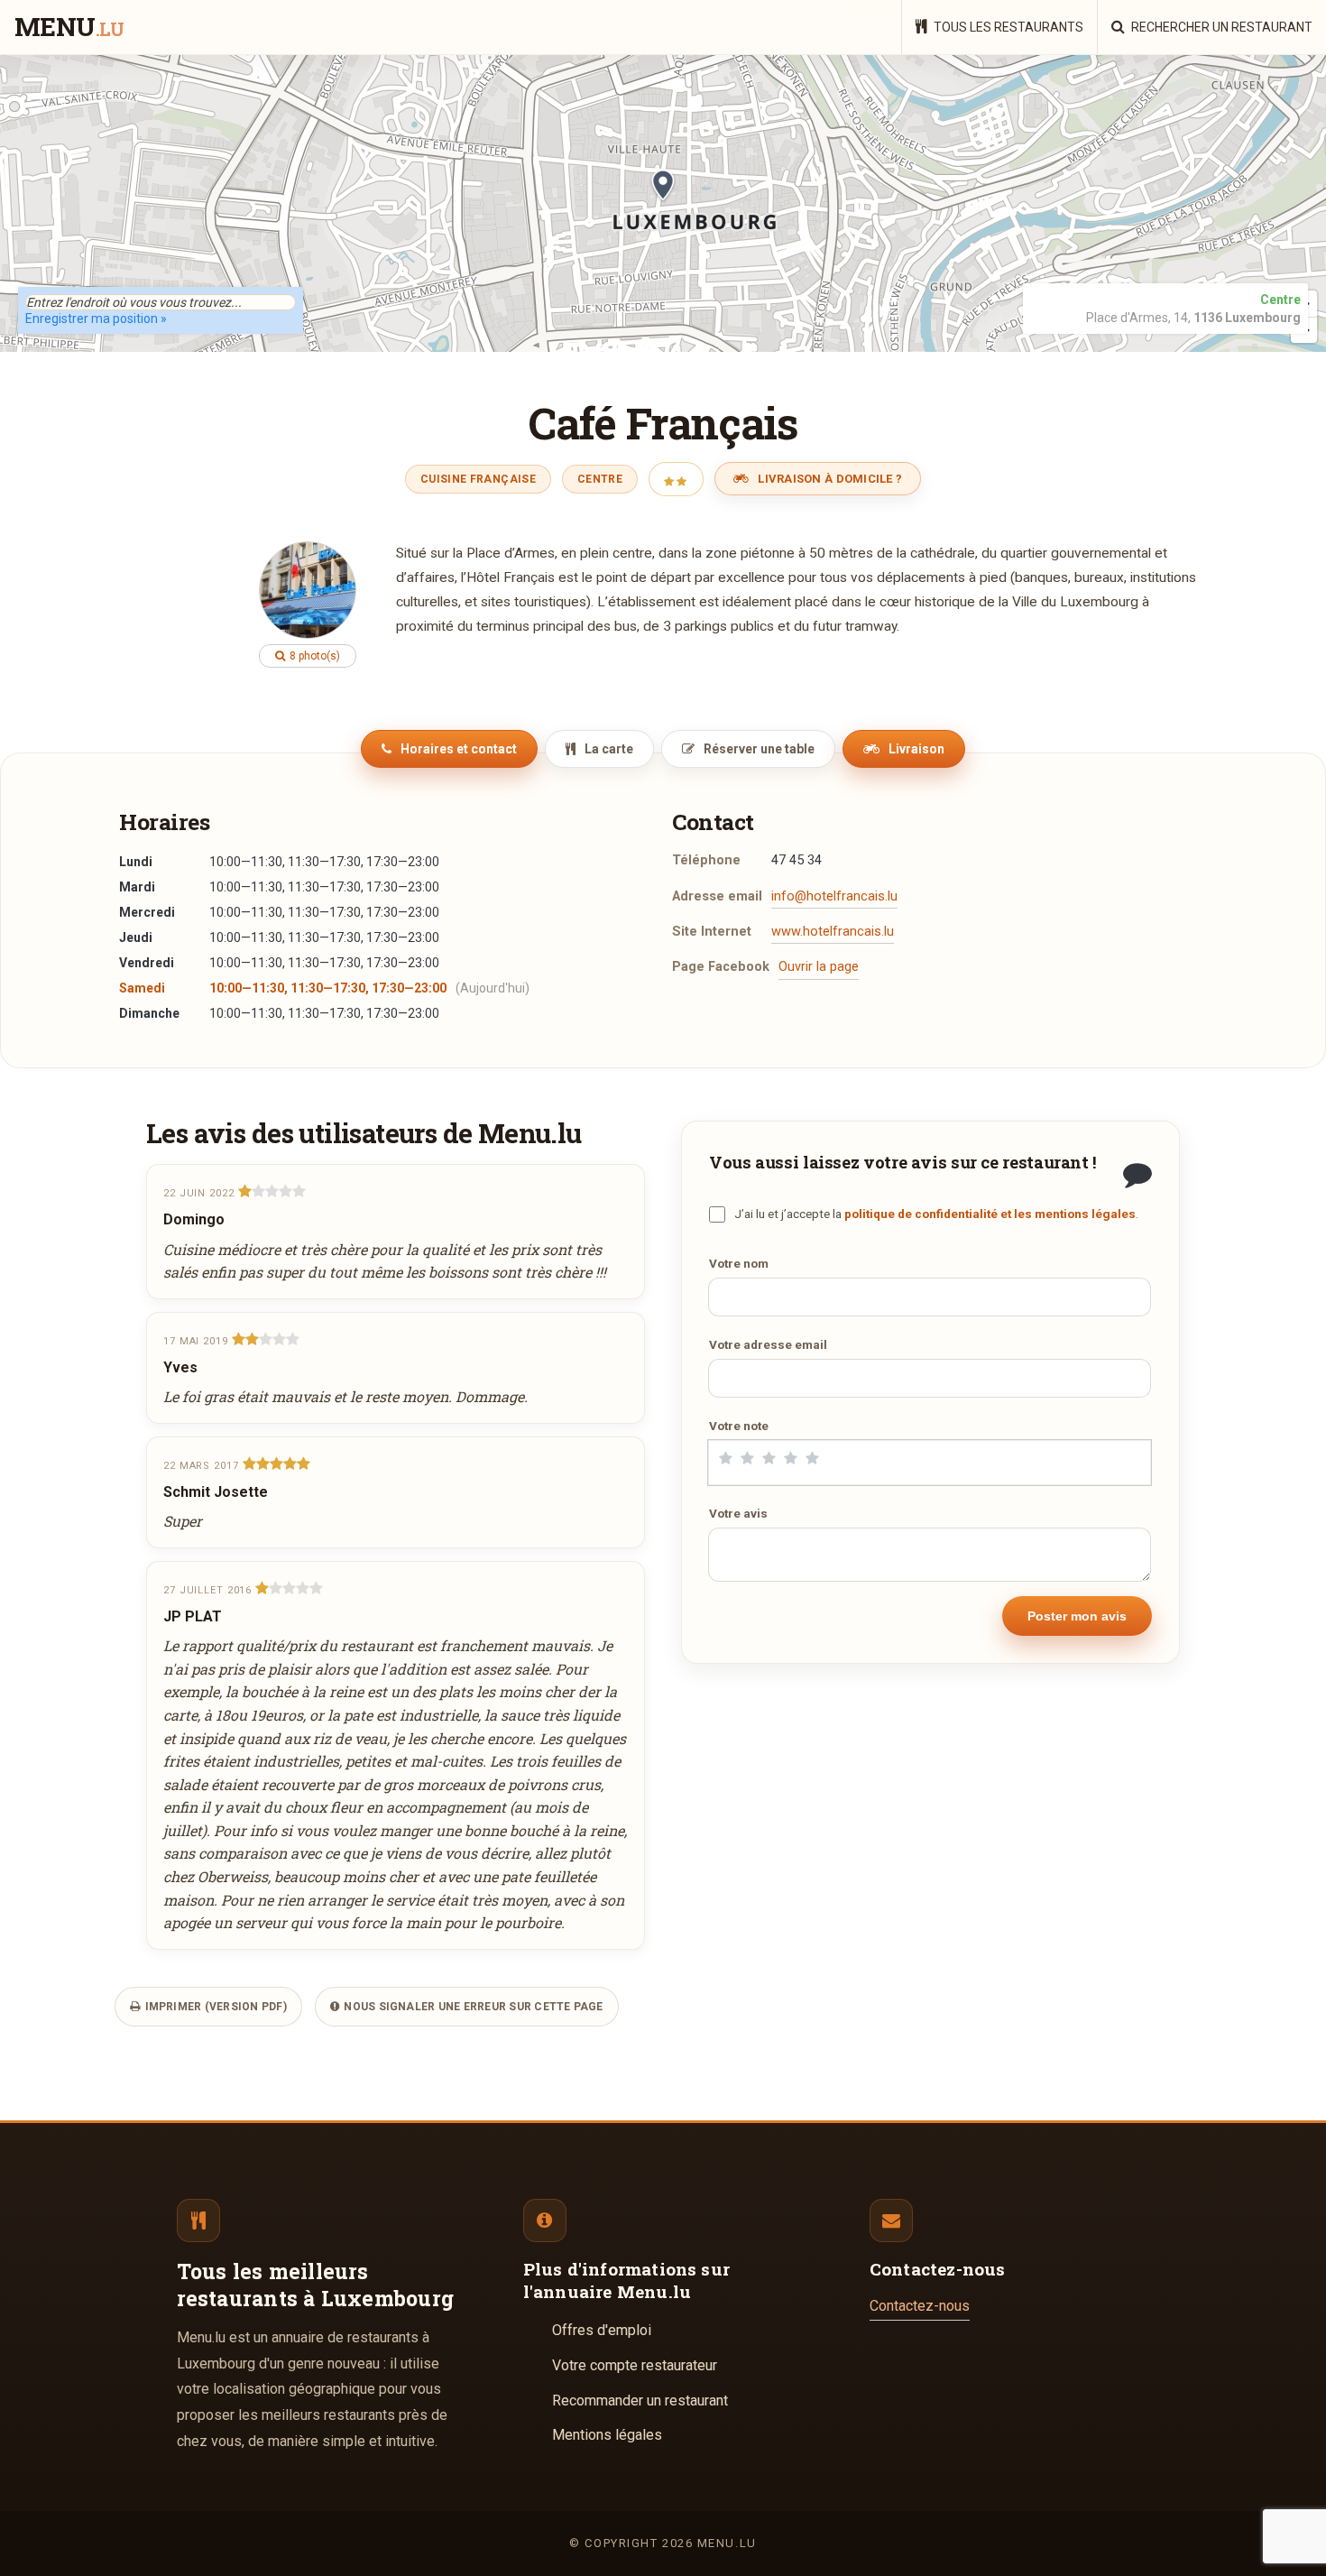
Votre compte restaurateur (635, 2365)
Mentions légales (607, 2435)
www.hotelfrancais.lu (833, 932)
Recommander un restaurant (640, 2401)
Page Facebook (721, 967)
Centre (600, 479)
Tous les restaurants (1007, 27)
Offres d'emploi (602, 2330)
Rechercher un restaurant (1220, 27)
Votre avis (738, 1513)
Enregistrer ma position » (96, 319)
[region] (663, 203)
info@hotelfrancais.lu (834, 896)
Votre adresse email (768, 1344)
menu (69, 28)
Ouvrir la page (819, 967)
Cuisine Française (478, 479)
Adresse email (717, 896)
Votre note (739, 1426)
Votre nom (739, 1263)
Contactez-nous (920, 2306)
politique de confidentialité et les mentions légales (990, 1214)
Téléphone (706, 860)
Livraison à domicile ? (829, 479)
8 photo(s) (313, 656)
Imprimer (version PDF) (214, 2007)
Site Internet (712, 932)
